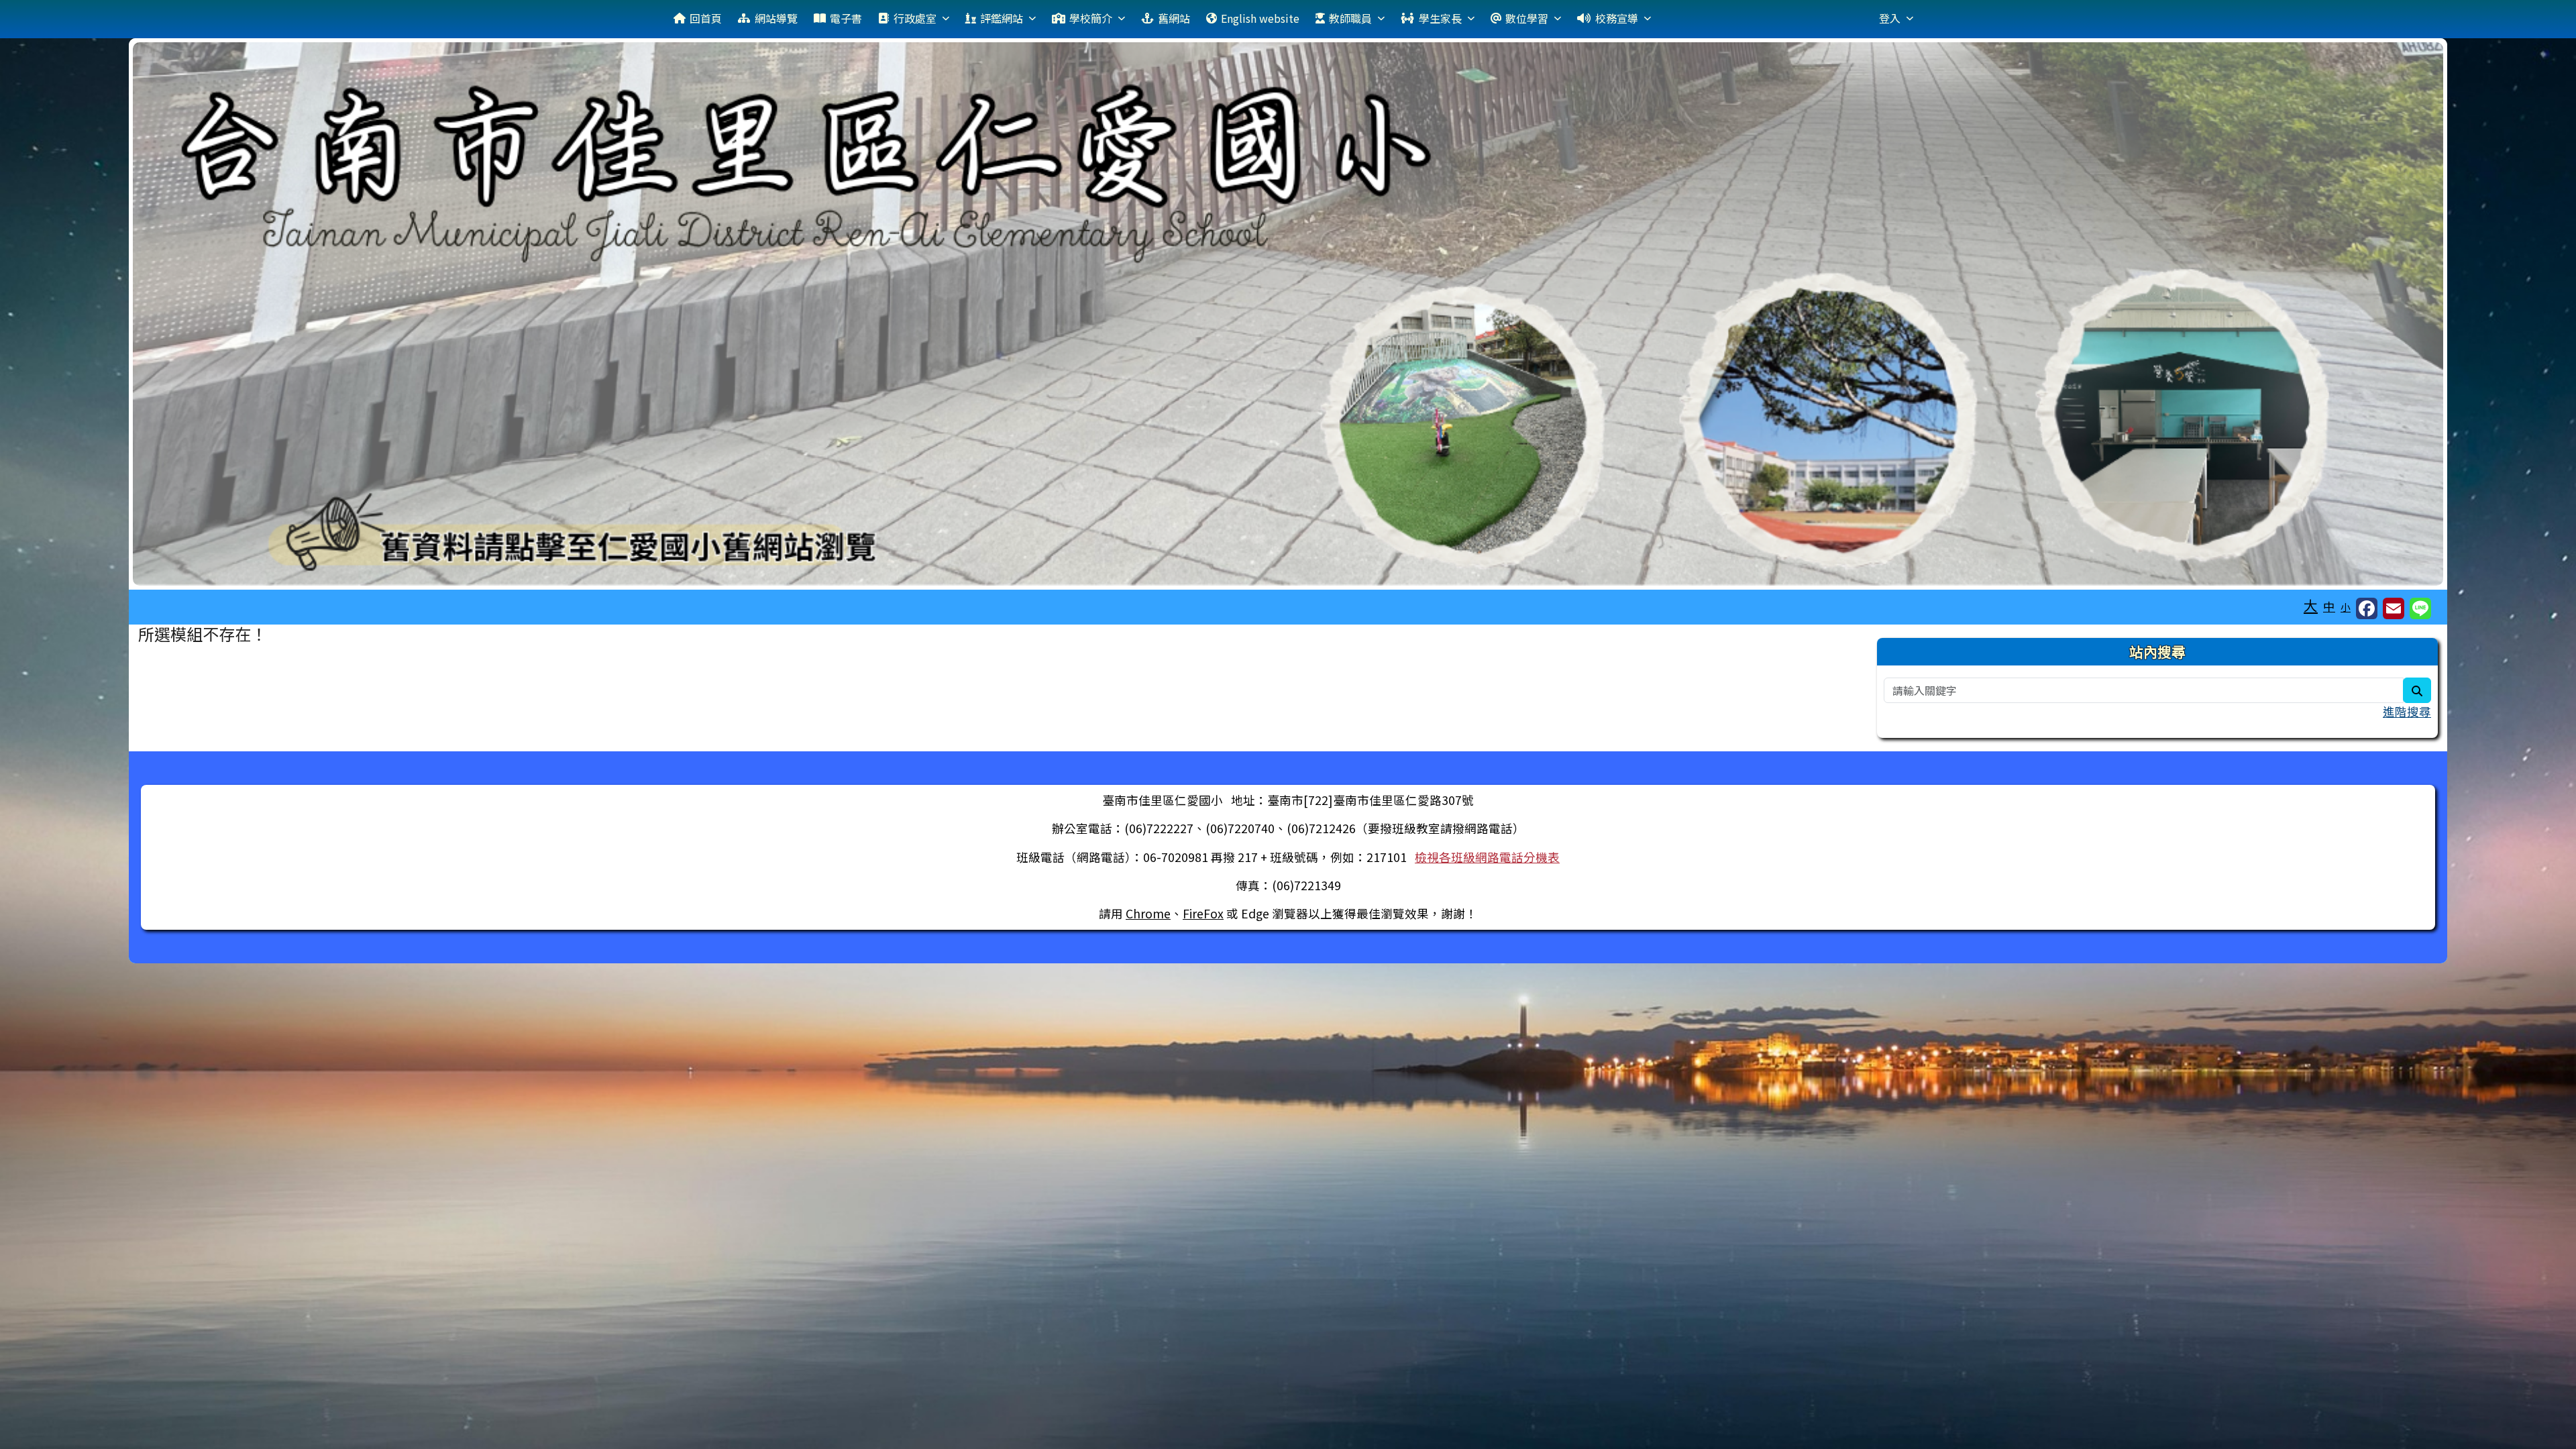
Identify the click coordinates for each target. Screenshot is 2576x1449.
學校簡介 (1091, 18)
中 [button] (2329, 606)
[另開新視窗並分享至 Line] (2420, 608)
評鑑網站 (1002, 18)
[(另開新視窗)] (1288, 314)
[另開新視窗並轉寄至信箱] (2394, 608)
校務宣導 (1617, 18)
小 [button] (2346, 607)
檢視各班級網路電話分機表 (1487, 857)
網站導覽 (776, 18)
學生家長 (1440, 18)
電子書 (846, 18)
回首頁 (706, 18)
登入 (1890, 18)
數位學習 (1527, 18)
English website (1260, 18)
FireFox (1203, 913)
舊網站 (1174, 18)
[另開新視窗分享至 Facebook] (2367, 608)
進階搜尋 (2407, 711)
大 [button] (2311, 605)
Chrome (1148, 913)
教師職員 (1350, 18)
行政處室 (915, 18)
